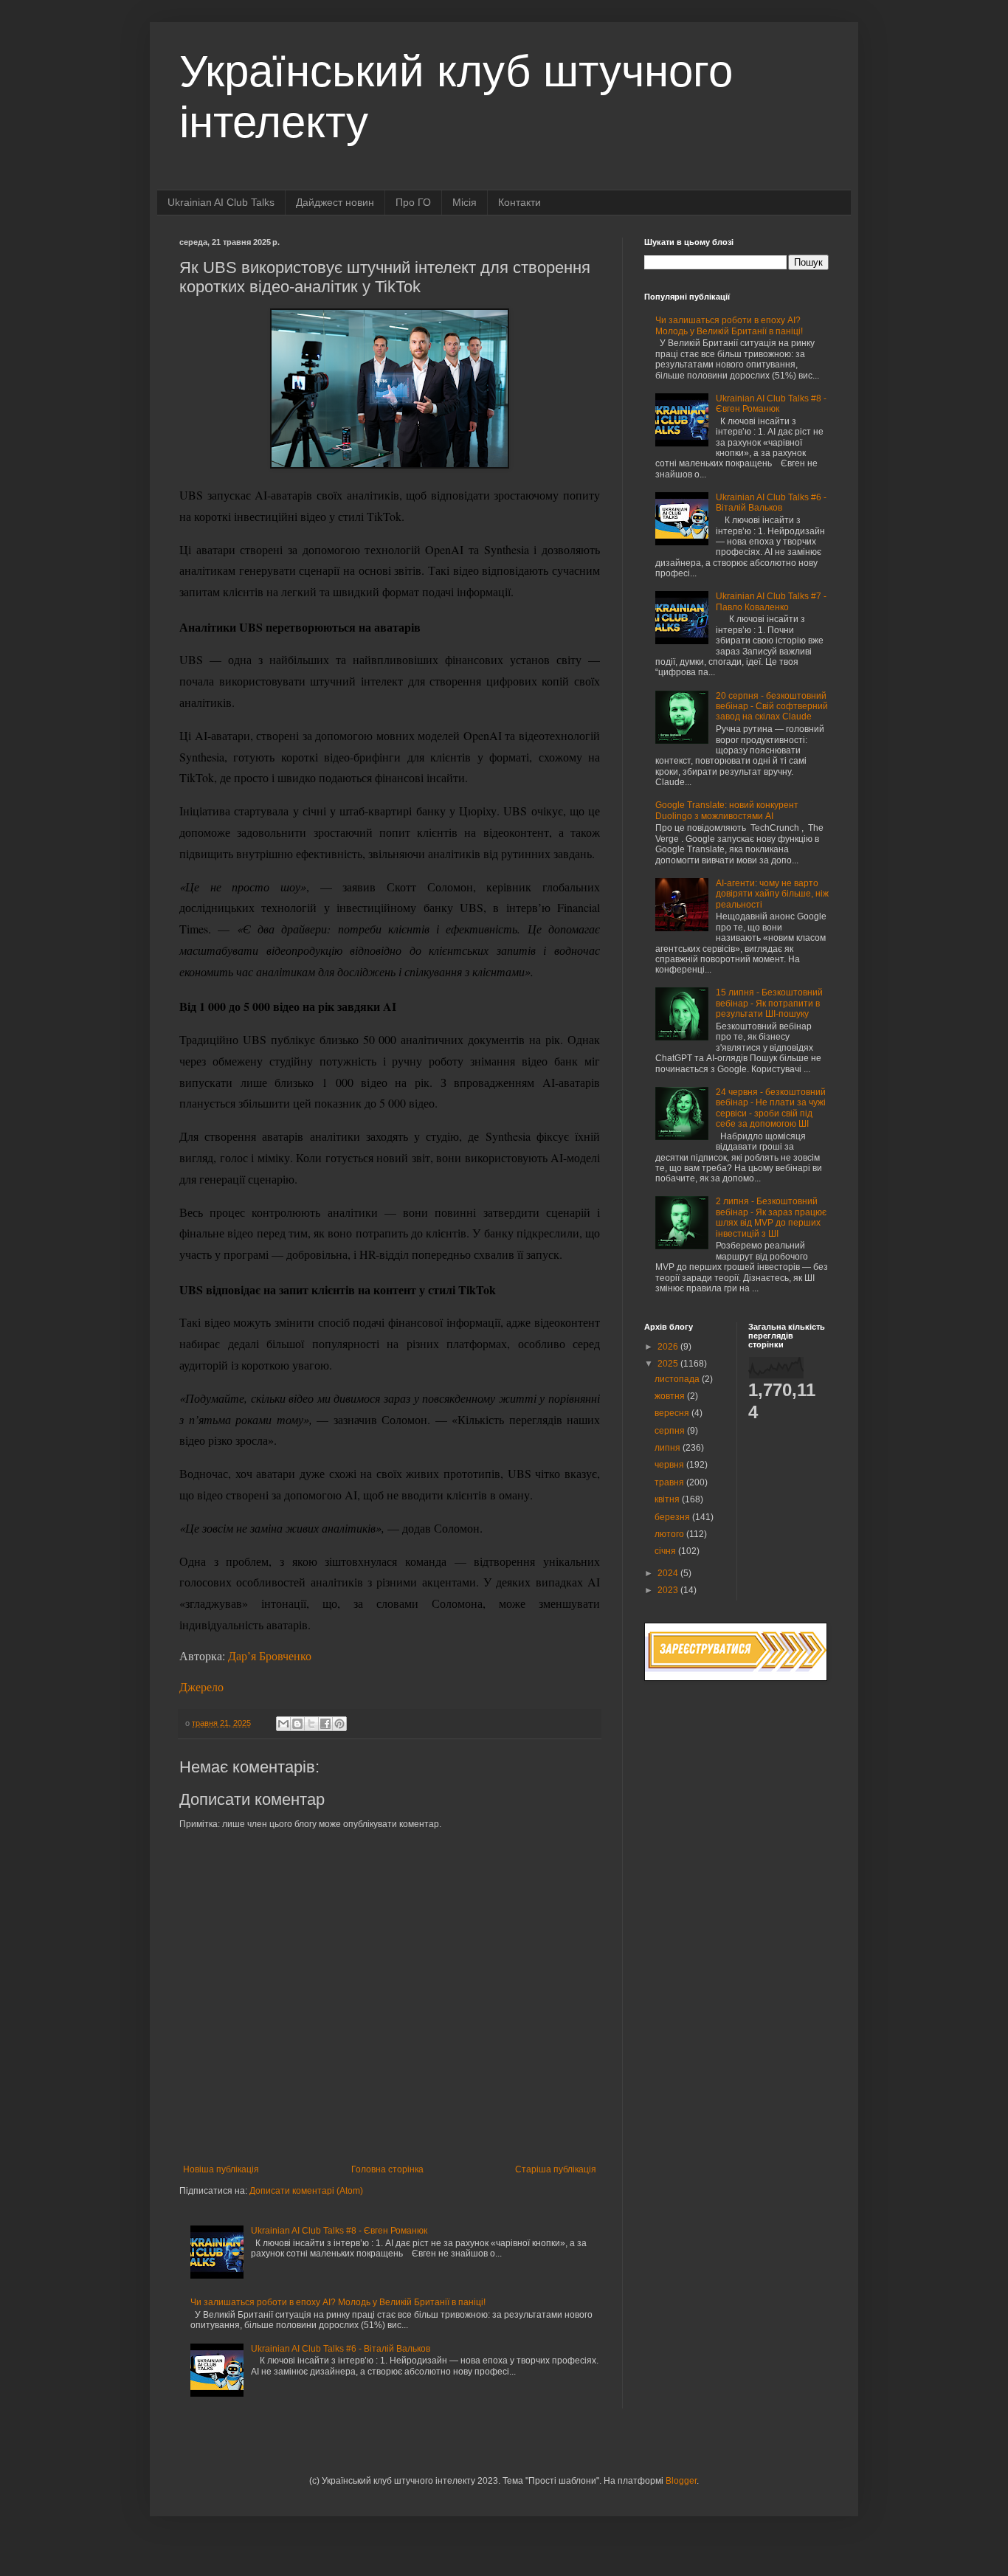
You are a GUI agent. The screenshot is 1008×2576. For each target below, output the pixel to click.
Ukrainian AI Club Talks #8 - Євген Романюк (339, 2231)
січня (666, 1551)
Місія (465, 202)
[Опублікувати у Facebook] (325, 1724)
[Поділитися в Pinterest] (339, 1724)
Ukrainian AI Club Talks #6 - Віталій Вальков (341, 2349)
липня (669, 1448)
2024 (669, 1573)
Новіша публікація (221, 2169)
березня (673, 1517)
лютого (670, 1534)
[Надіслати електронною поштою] (283, 1724)
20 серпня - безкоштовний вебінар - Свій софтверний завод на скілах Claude (772, 707)
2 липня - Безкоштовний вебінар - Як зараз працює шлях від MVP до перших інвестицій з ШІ (771, 1217)
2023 (669, 1590)
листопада (678, 1379)
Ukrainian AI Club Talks (221, 202)
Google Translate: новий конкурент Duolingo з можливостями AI (727, 810)
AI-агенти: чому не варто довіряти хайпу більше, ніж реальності (772, 894)
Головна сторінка (387, 2169)
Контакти (519, 202)
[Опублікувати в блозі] (297, 1724)
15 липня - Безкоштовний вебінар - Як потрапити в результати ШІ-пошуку (769, 1003)
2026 (669, 1347)
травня (670, 1482)
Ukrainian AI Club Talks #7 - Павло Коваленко (771, 601)
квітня (668, 1499)
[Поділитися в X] (311, 1724)
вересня (673, 1413)
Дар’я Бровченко (270, 1655)
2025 (669, 1364)
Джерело (201, 1686)
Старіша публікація (556, 2169)
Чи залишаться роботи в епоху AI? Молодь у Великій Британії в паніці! (338, 2302)
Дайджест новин (335, 202)
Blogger (681, 2481)
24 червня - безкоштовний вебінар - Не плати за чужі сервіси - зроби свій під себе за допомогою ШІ (771, 1108)
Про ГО (413, 202)
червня (670, 1465)
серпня (671, 1431)
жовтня (671, 1396)
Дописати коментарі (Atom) (306, 2191)
